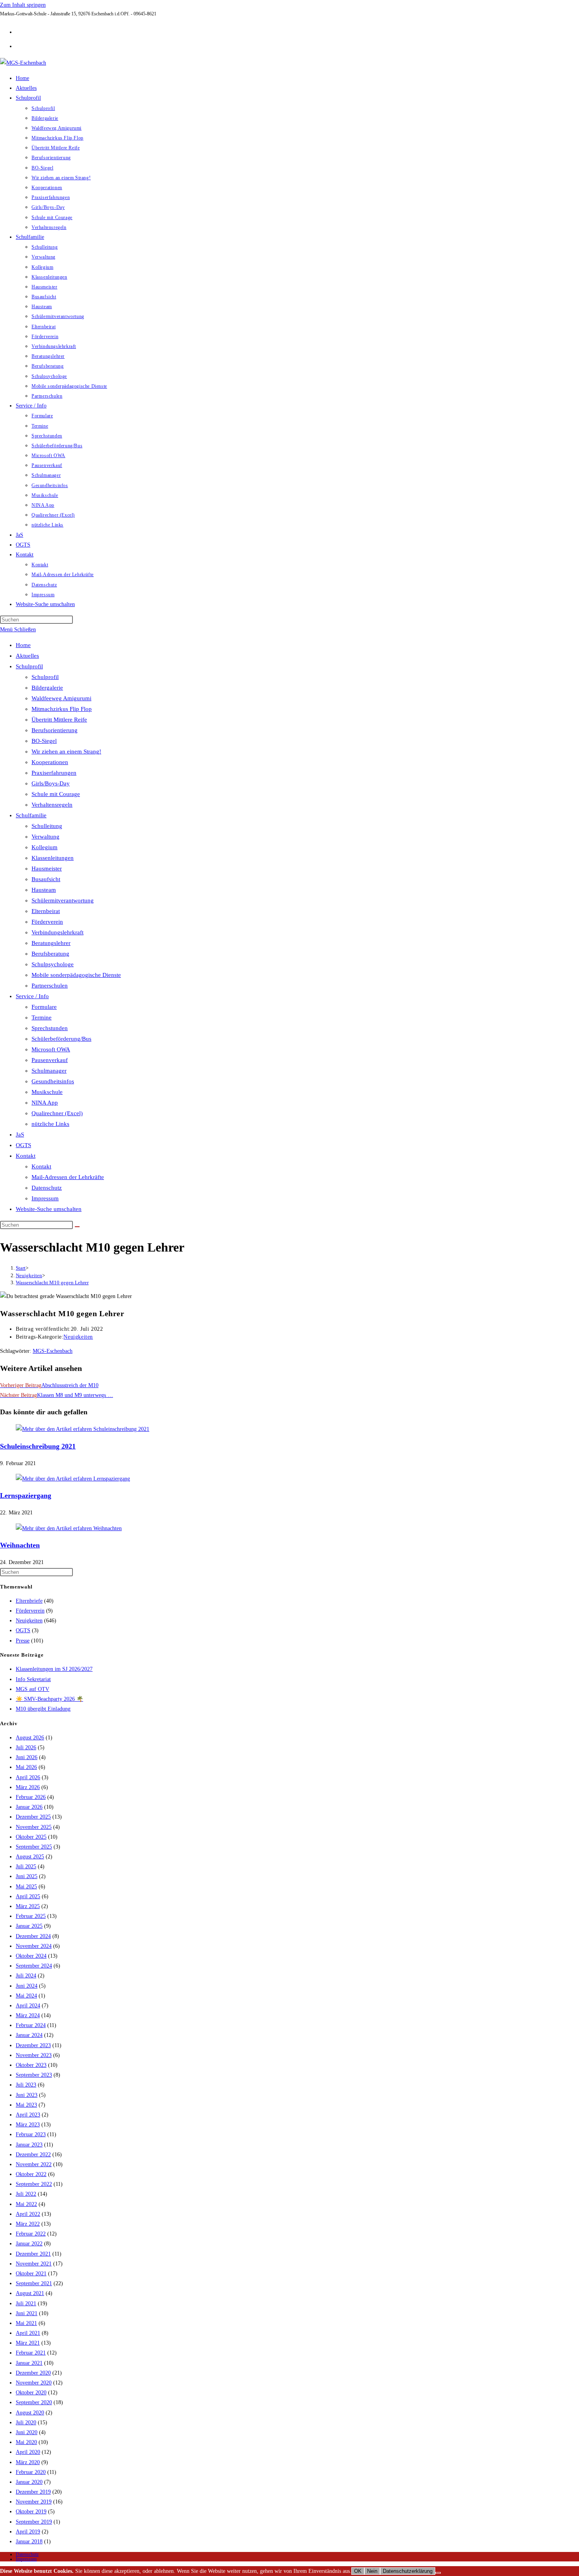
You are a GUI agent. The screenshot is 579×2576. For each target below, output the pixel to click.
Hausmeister (47, 869)
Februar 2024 (31, 2025)
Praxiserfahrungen (54, 773)
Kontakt (26, 1156)
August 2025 (30, 1857)
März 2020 (28, 2462)
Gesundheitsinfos (53, 1081)
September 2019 (34, 2522)
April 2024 (28, 2006)
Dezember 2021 (33, 2254)
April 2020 (28, 2452)
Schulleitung (47, 826)
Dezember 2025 (33, 1817)
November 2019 (34, 2502)
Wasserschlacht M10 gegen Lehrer (52, 1282)
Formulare (44, 1007)
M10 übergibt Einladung (43, 1709)
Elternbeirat (46, 911)
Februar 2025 (31, 1916)
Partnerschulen (50, 986)
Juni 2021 (27, 2313)
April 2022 (28, 2214)
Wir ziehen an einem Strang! (66, 751)
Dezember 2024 (33, 1936)
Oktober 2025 (31, 1837)
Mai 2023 (26, 2105)
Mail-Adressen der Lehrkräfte (68, 1177)
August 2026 (30, 1738)
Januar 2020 (29, 2482)
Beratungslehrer (51, 943)
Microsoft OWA (51, 1049)
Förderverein (47, 922)
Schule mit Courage (56, 794)
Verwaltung (45, 837)
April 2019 (28, 2532)
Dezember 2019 (33, 2492)
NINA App (45, 1103)
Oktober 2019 (31, 2512)
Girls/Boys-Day (51, 783)
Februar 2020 (31, 2472)
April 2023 (28, 2115)
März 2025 (28, 1906)
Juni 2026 (27, 1757)
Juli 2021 (26, 2304)
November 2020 (34, 2383)
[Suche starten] (77, 1227)
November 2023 (34, 2055)
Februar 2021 (31, 2353)
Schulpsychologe (53, 964)
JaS (20, 1135)
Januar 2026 (29, 1807)
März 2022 (28, 2224)
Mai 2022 (26, 2204)
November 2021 (34, 2264)
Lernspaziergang (26, 1495)
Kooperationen (50, 762)
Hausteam (44, 890)
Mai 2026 (26, 1767)
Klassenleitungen (53, 858)
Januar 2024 (29, 2035)
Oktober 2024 (31, 1956)
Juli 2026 (26, 1747)
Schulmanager (49, 1071)
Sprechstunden (50, 1028)
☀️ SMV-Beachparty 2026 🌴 (49, 1699)
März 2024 (28, 2015)
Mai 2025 (26, 1887)
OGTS (23, 1145)
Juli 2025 (26, 1866)
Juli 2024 (26, 1976)
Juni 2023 (27, 2095)
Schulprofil (29, 666)
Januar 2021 (29, 2363)
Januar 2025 (29, 1926)
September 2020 (34, 2402)
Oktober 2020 (31, 2393)
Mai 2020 (26, 2442)
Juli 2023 (26, 2085)
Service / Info (32, 996)
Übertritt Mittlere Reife (59, 720)
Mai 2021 (26, 2323)
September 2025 (34, 1847)
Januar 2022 (29, 2244)
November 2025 (34, 1827)
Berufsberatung (50, 954)
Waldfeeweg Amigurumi (61, 698)
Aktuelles (27, 656)
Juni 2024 (27, 1986)
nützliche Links (50, 1124)
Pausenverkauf (50, 1060)
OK (358, 2571)
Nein (372, 2571)
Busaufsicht (46, 879)
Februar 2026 (31, 1797)
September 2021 (34, 2283)
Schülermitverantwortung (63, 900)
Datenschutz (47, 1188)
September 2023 (34, 2075)
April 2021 (28, 2333)
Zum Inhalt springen (23, 5)
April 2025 (28, 1896)
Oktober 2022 (31, 2174)
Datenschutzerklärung (408, 2571)
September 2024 (34, 1966)
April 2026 (28, 1777)
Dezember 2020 (33, 2373)
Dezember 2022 (33, 2155)
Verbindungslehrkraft (58, 932)
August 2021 (30, 2293)
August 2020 (30, 2413)
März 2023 (28, 2125)
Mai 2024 (26, 1996)
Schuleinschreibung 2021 (38, 1446)
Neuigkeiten (78, 1337)
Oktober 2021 (31, 2274)
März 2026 (28, 1787)
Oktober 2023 (31, 2065)
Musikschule (47, 1092)
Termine (42, 1017)
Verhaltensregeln (52, 805)
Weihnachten (20, 1545)
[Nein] (438, 2573)
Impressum (45, 1198)
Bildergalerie (47, 688)
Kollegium (45, 847)
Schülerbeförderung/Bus (61, 1039)
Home (23, 645)
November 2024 (34, 1946)
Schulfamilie (31, 815)
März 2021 (28, 2343)
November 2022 (34, 2164)
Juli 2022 (26, 2194)
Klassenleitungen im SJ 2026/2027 (54, 1669)
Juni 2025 (27, 1876)
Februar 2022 (31, 2234)
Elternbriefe (29, 1601)
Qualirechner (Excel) (57, 1113)
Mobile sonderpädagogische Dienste (76, 975)
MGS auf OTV (32, 1689)
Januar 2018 (29, 2542)
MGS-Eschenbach (53, 1351)
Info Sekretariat (33, 1679)
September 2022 (34, 2184)
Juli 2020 (26, 2423)
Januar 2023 (29, 2145)
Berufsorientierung (55, 730)
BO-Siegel (44, 741)
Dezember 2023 (33, 2045)
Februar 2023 (31, 2134)
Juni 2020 (27, 2432)
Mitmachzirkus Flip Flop (62, 709)
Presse (23, 1641)
